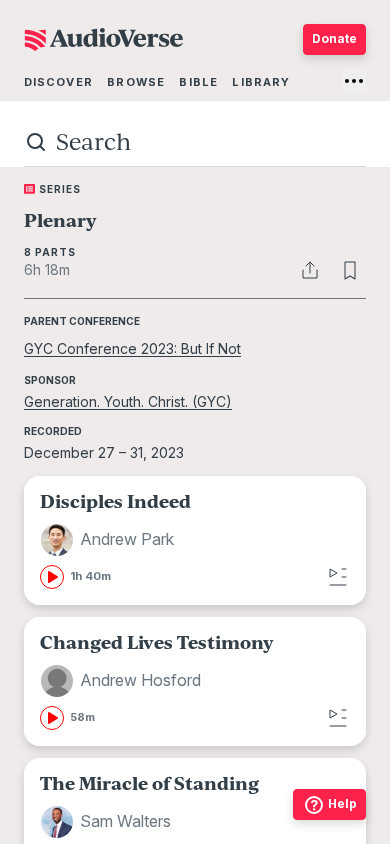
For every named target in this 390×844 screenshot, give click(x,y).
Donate (334, 38)
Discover (58, 82)
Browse (136, 82)
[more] (354, 81)
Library (261, 82)
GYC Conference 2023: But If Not (132, 348)
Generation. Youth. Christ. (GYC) (128, 401)
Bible (198, 82)
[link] (195, 540)
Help (342, 803)
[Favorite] (350, 270)
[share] (310, 270)
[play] (52, 577)
